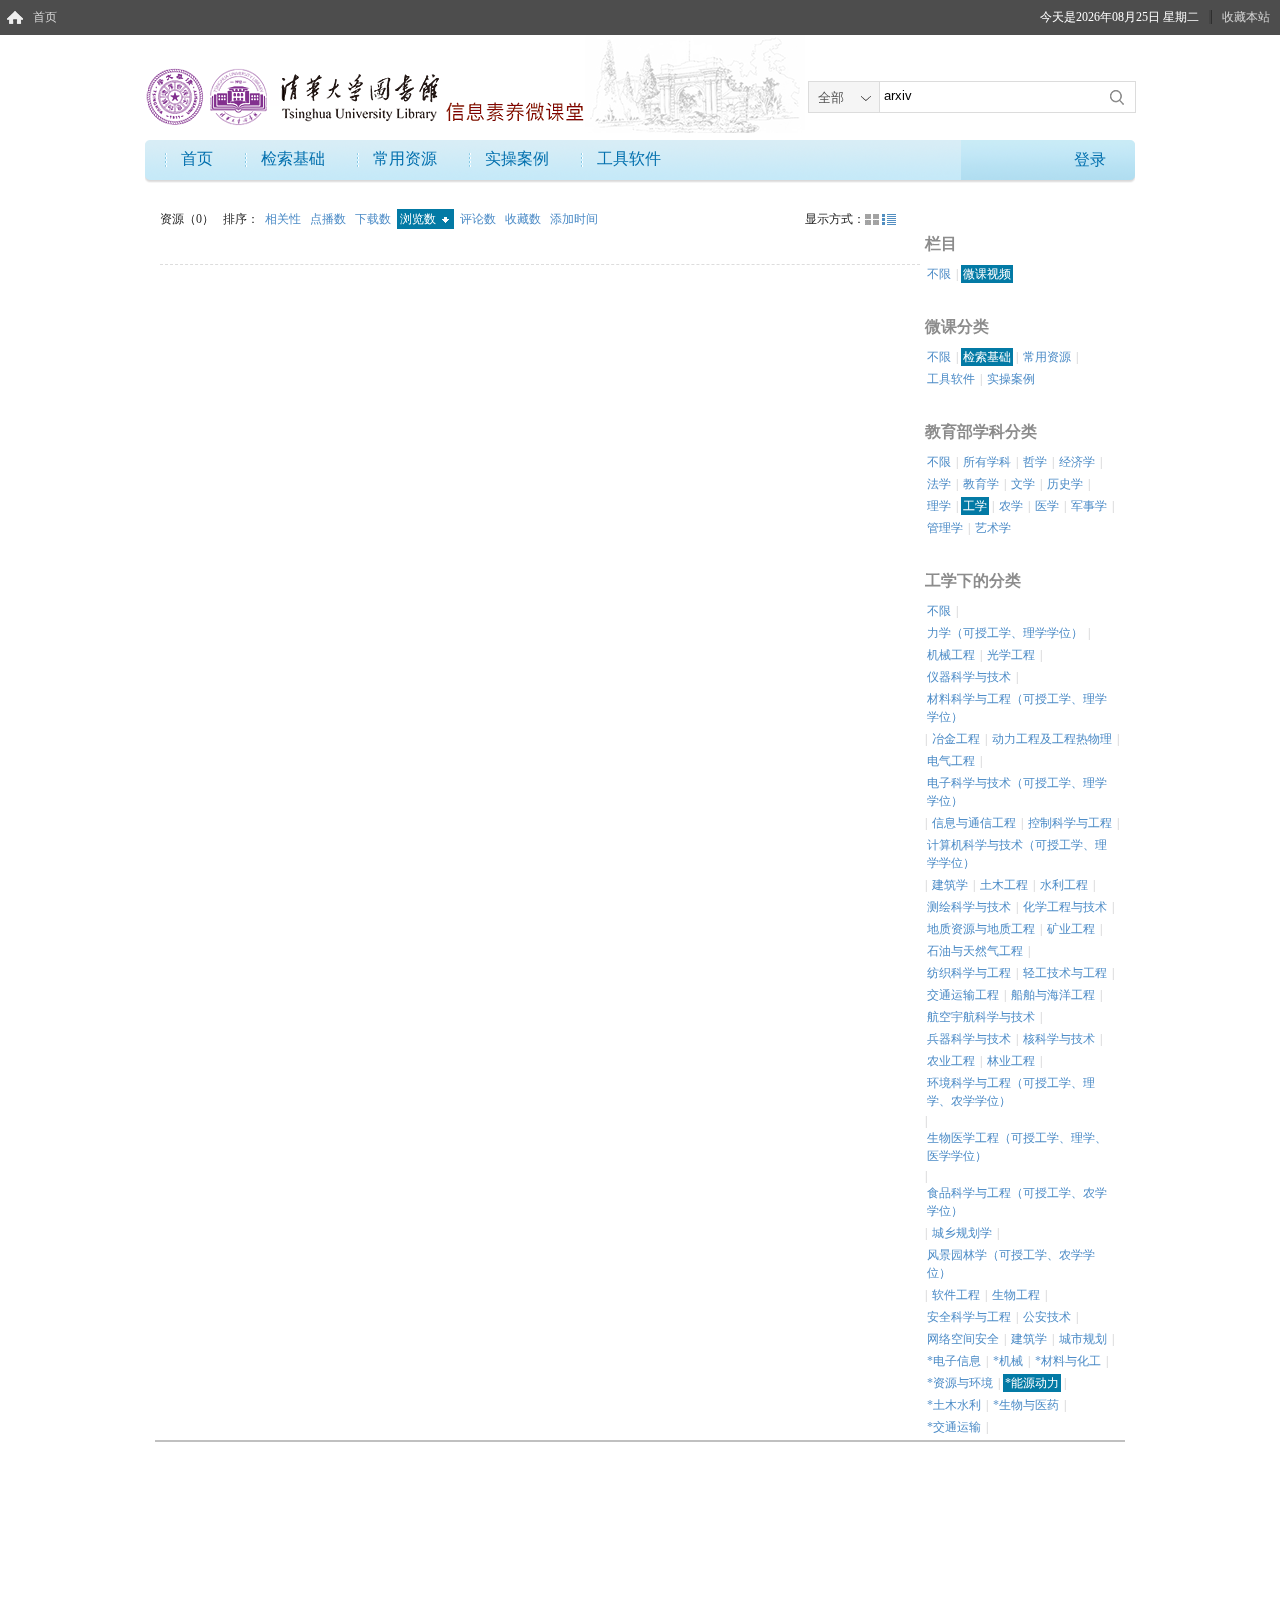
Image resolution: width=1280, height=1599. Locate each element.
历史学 (1065, 484)
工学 (975, 506)
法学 (939, 484)
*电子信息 (954, 1361)
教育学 (981, 484)
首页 (45, 17)
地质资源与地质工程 (981, 929)
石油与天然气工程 (975, 951)
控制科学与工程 (1070, 823)
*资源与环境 (960, 1383)
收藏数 (524, 219)
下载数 (374, 219)
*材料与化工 (1068, 1361)
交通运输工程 (963, 995)
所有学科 (987, 462)
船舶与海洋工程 (1053, 995)
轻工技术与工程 (1065, 973)
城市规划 (1083, 1339)
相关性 (284, 219)
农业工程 (951, 1061)
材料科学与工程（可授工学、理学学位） (1017, 708)
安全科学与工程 (969, 1317)
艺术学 (993, 528)
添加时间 (574, 219)
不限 (939, 274)
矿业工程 (1071, 929)
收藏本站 (1246, 17)
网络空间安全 (963, 1339)
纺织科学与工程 (969, 973)
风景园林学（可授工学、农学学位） (1011, 1264)
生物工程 (1016, 1295)
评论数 (479, 219)
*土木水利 (954, 1405)
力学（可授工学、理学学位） (1005, 633)
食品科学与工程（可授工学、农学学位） (1017, 1202)
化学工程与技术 (1065, 907)
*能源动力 (1032, 1383)
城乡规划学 (962, 1233)
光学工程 (1011, 655)
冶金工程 (956, 739)
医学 (1047, 506)
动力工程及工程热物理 (1052, 739)
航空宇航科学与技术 (981, 1017)
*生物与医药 (1026, 1405)
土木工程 (1004, 885)
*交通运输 (954, 1427)
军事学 (1089, 506)
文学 (1023, 484)
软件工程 (956, 1295)
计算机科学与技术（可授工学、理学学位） (1017, 854)
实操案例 (517, 158)
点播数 (329, 219)
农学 (1011, 506)
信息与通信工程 (974, 823)
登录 (1090, 159)
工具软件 (629, 158)
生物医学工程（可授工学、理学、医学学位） (1017, 1147)
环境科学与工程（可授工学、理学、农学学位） (1011, 1092)
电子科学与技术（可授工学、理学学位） (1017, 792)
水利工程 (1064, 885)
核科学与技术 (1059, 1039)
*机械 (1008, 1361)
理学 (939, 506)
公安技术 (1047, 1317)
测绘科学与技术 (969, 907)
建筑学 (950, 885)
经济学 (1077, 462)
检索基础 (293, 158)
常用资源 (405, 158)
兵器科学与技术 (969, 1039)
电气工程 (951, 761)
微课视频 (987, 274)
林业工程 (1011, 1061)
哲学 (1035, 462)
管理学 (945, 528)
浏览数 (419, 219)
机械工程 (951, 655)
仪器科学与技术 (969, 677)
